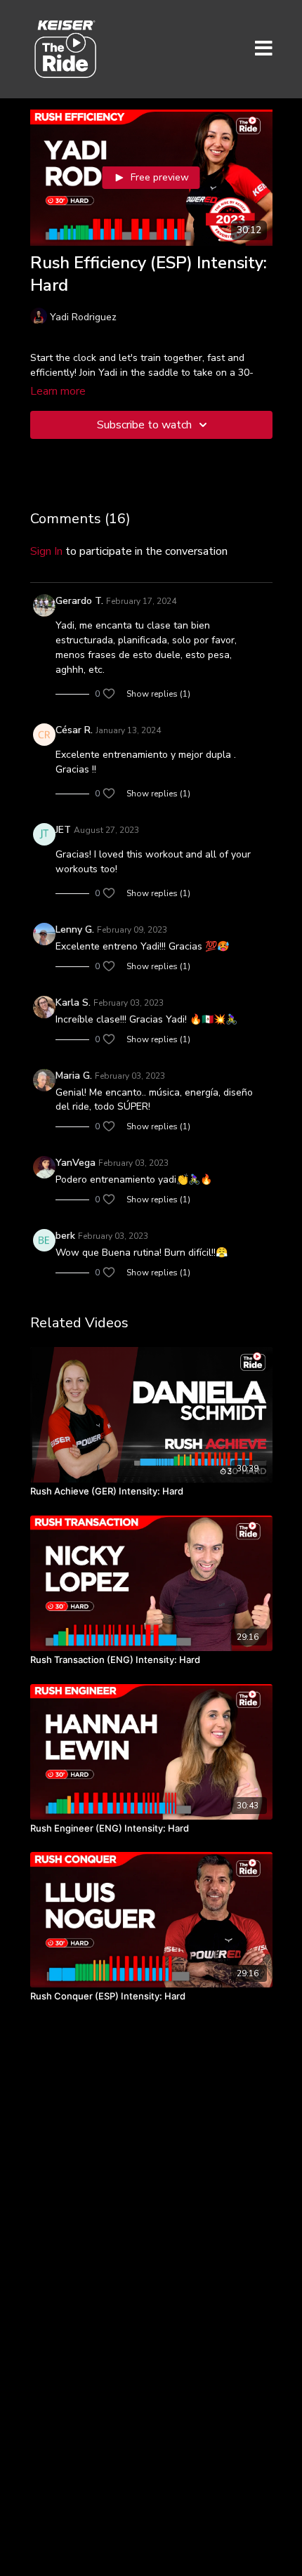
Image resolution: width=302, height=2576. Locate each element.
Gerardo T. (79, 601)
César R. (74, 730)
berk (65, 1236)
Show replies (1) (158, 694)
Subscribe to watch (144, 425)
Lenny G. (75, 929)
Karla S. (73, 1003)
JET (63, 830)
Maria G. (74, 1076)
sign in (46, 551)
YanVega (75, 1163)
